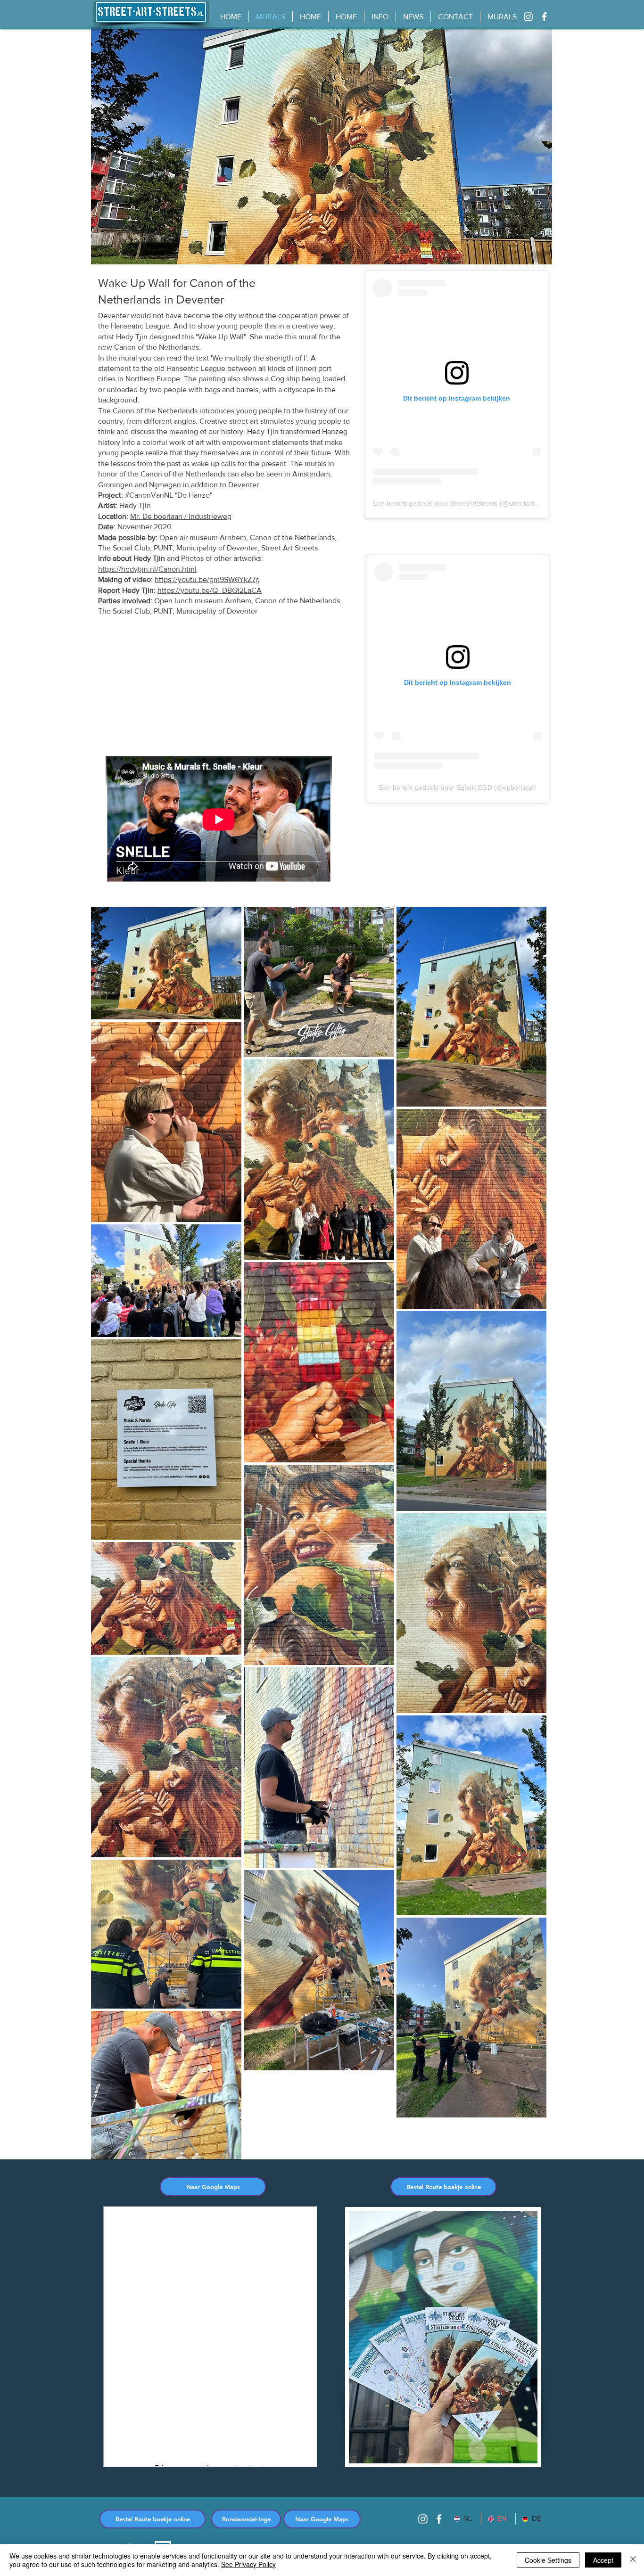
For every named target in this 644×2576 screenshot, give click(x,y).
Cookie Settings (548, 2560)
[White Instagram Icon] (528, 17)
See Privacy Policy (248, 2564)
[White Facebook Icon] (544, 17)
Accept (603, 2560)
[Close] (633, 2560)
